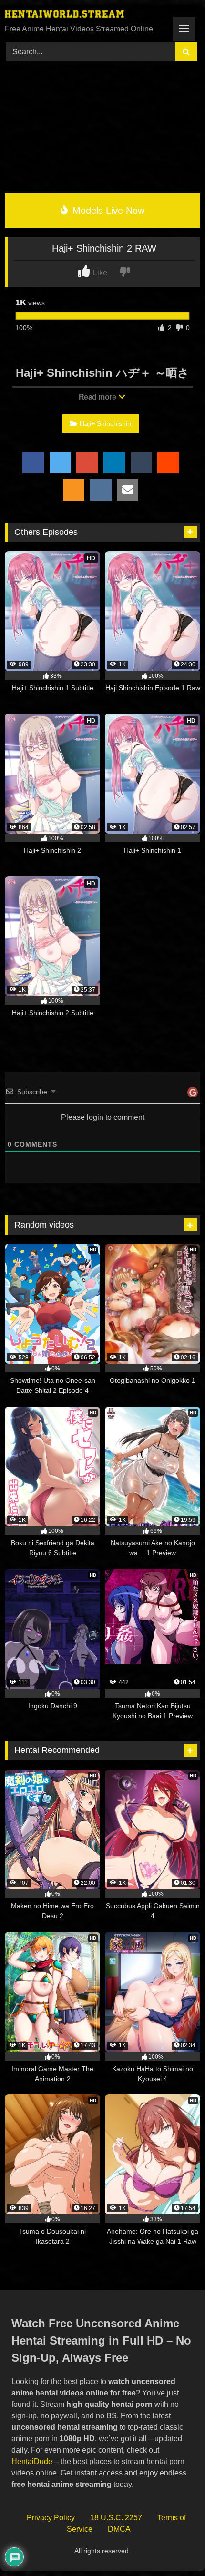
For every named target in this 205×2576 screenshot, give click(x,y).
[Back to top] (176, 2548)
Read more (98, 397)
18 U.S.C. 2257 (116, 2518)
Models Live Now (107, 211)
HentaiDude (32, 2461)
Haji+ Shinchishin (105, 423)
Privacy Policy (51, 2518)
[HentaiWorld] (84, 15)
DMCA (119, 2529)
